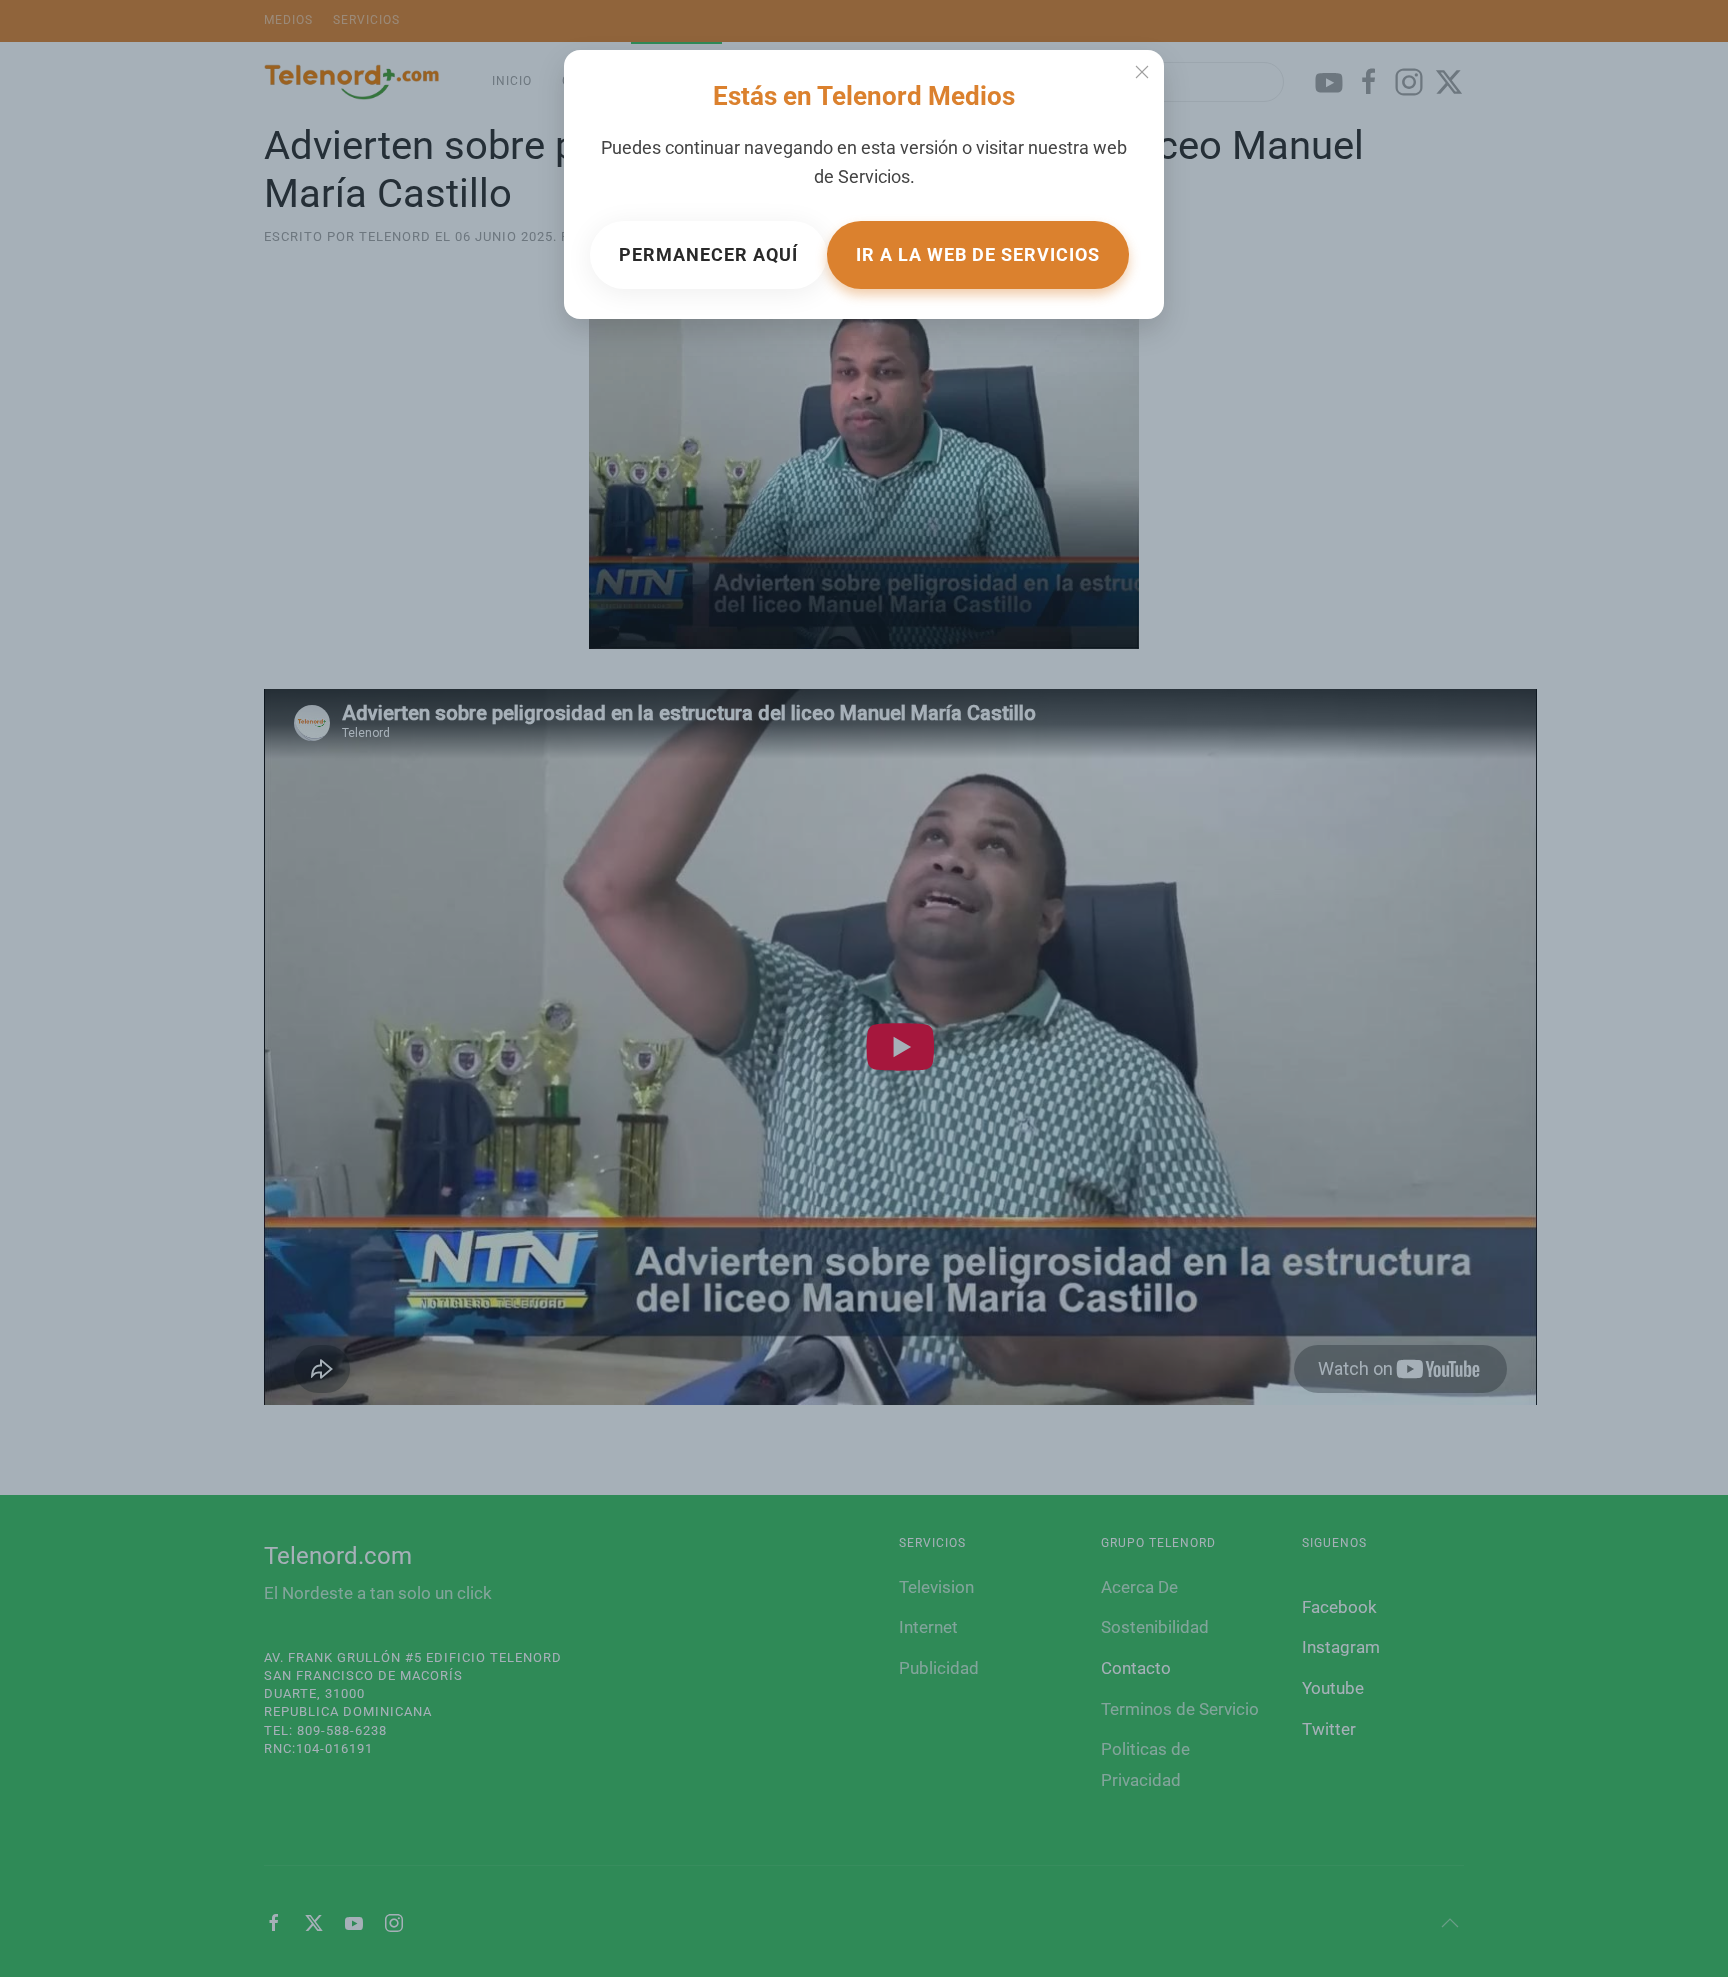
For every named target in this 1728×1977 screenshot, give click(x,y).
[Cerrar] (1142, 72)
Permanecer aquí (708, 254)
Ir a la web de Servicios (978, 254)
